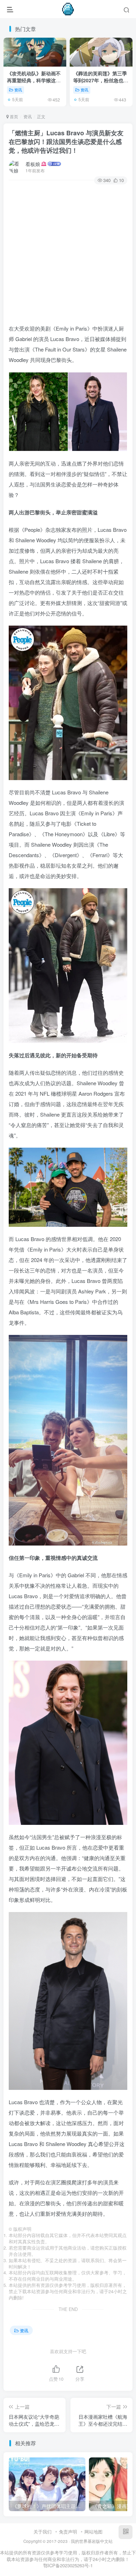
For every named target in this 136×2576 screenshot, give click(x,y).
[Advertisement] (68, 255)
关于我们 (43, 2532)
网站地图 (93, 2532)
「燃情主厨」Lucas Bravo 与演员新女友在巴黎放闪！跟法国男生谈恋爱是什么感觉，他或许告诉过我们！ (66, 142)
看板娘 (33, 164)
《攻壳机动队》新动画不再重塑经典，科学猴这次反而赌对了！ (34, 80)
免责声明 (68, 2532)
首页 (13, 116)
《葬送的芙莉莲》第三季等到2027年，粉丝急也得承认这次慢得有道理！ (101, 80)
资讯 (18, 90)
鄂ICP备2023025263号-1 (68, 2565)
